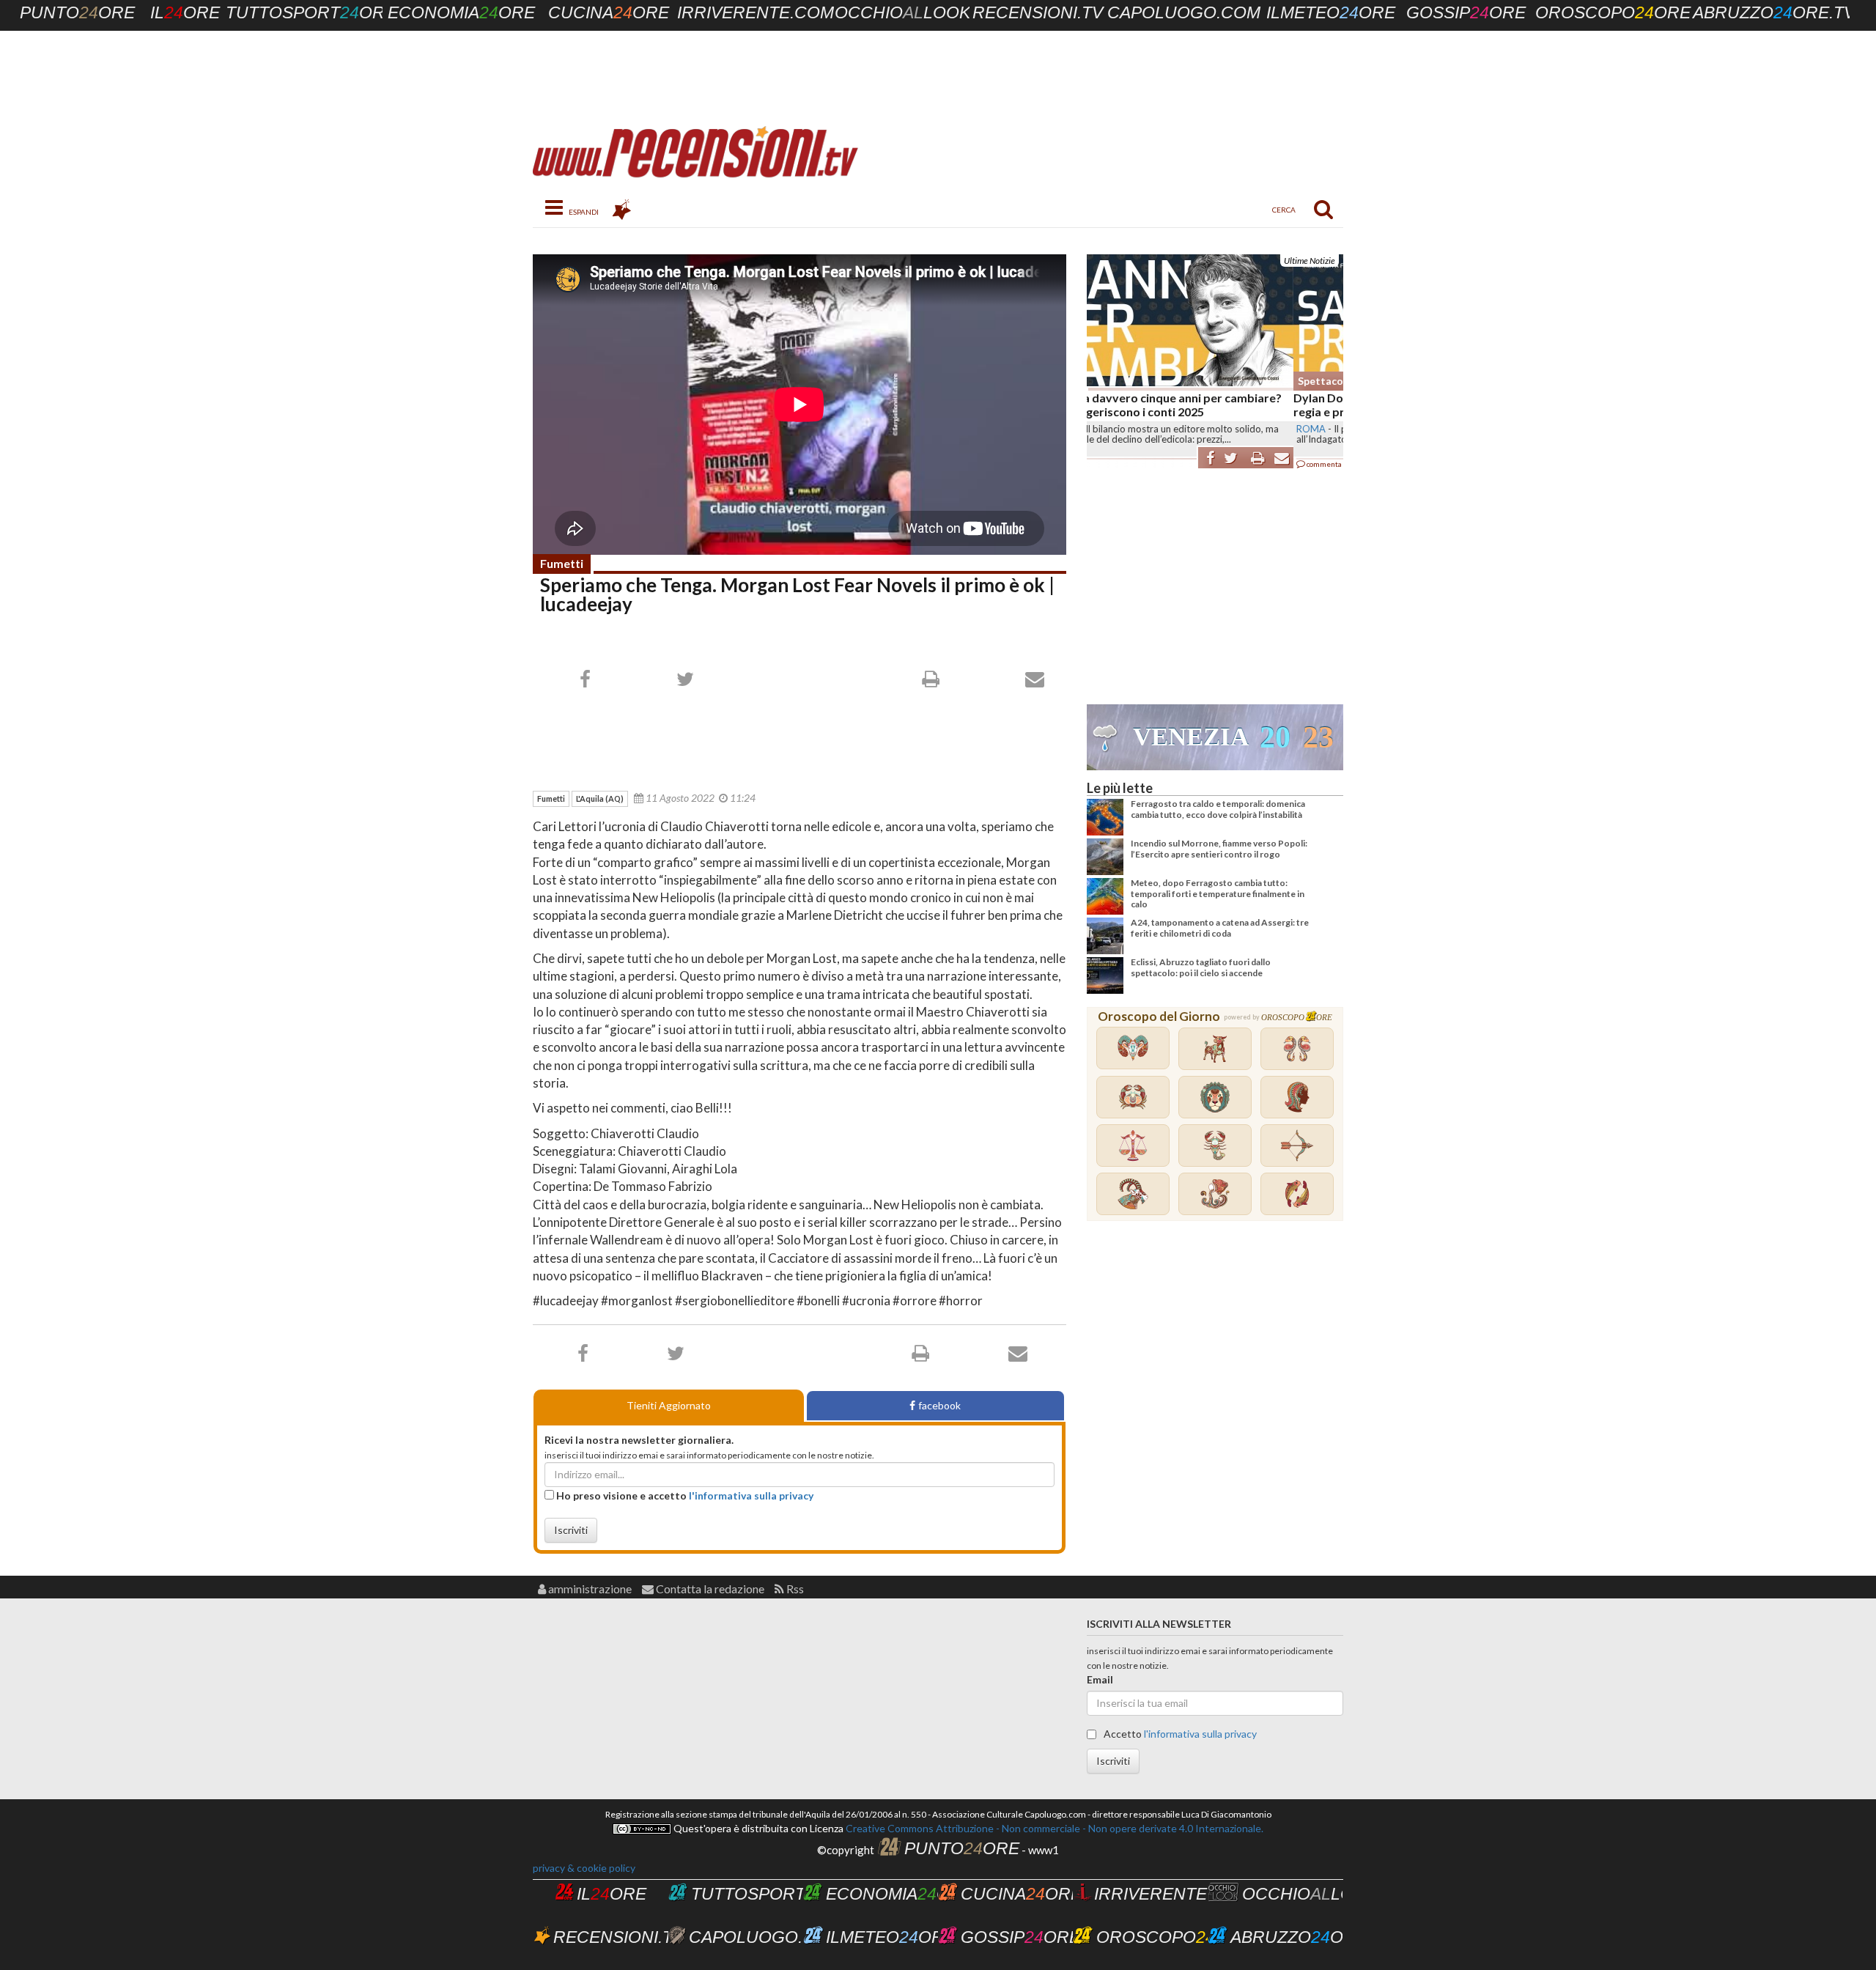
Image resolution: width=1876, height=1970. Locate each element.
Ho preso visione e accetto (684, 1495)
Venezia (1191, 737)
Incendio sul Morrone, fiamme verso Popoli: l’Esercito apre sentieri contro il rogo (1219, 848)
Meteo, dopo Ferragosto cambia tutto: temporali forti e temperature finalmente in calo (1218, 893)
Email (1100, 1679)
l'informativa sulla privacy (751, 1495)
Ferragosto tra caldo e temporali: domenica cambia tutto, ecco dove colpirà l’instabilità (1218, 809)
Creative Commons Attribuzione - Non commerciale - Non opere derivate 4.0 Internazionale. (1053, 1828)
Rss (794, 1589)
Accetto (1179, 1734)
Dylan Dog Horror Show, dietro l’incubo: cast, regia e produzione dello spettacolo (1209, 405)
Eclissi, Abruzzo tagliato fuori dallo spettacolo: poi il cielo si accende (1201, 967)
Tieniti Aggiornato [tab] (669, 1405)
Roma (1104, 429)
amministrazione (589, 1589)
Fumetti (562, 563)
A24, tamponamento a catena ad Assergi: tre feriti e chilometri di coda (1220, 927)
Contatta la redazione (709, 1589)
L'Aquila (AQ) (600, 798)
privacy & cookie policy (584, 1868)
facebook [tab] (939, 1405)
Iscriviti (571, 1530)
